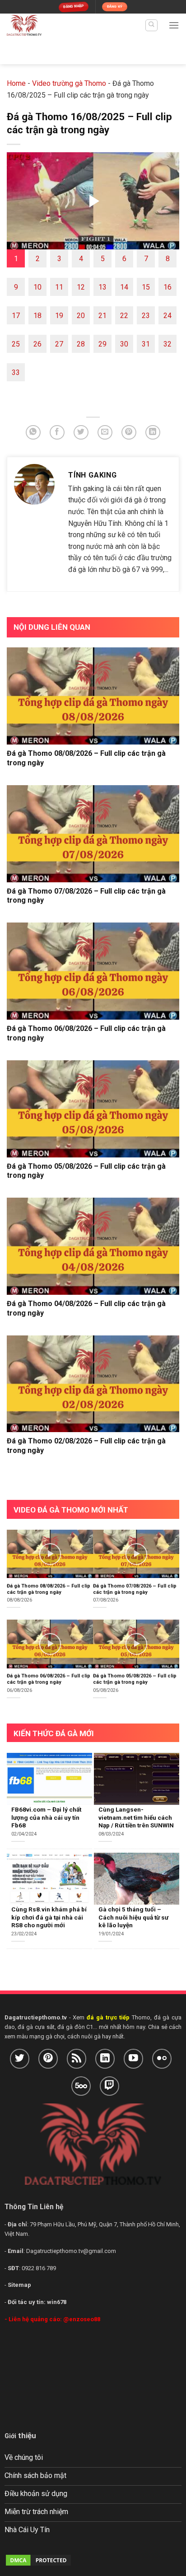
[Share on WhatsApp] (33, 433)
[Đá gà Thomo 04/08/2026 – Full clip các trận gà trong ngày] (93, 1246)
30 (124, 344)
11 (59, 287)
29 (102, 344)
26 (37, 344)
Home (16, 83)
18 (37, 316)
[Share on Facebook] (57, 433)
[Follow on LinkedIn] (105, 2058)
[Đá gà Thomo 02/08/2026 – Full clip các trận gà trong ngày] (93, 1384)
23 (146, 316)
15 (146, 287)
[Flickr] (162, 2058)
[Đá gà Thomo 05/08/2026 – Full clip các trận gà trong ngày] (93, 1109)
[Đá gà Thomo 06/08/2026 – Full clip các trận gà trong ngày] (93, 971)
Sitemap (19, 2285)
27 (59, 344)
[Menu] (174, 25)
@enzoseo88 (82, 2319)
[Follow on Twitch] (109, 2086)
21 (102, 316)
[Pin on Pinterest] (129, 433)
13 (102, 287)
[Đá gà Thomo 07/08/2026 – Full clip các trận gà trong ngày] (93, 834)
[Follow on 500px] (81, 2086)
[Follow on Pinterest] (48, 2058)
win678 (57, 2302)
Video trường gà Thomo (69, 83)
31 (146, 344)
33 (16, 372)
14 (124, 287)
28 (81, 344)
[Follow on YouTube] (133, 2058)
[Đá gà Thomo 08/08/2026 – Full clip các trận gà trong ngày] (93, 696)
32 (167, 344)
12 (81, 287)
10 (37, 287)
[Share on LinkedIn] (153, 433)
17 (16, 316)
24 (167, 316)
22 (124, 316)
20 (81, 316)
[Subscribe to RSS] (77, 2058)
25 (16, 344)
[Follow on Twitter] (20, 2058)
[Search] (151, 25)
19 (59, 316)
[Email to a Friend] (105, 433)
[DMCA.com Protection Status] (38, 2560)
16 (167, 287)
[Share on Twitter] (81, 433)
